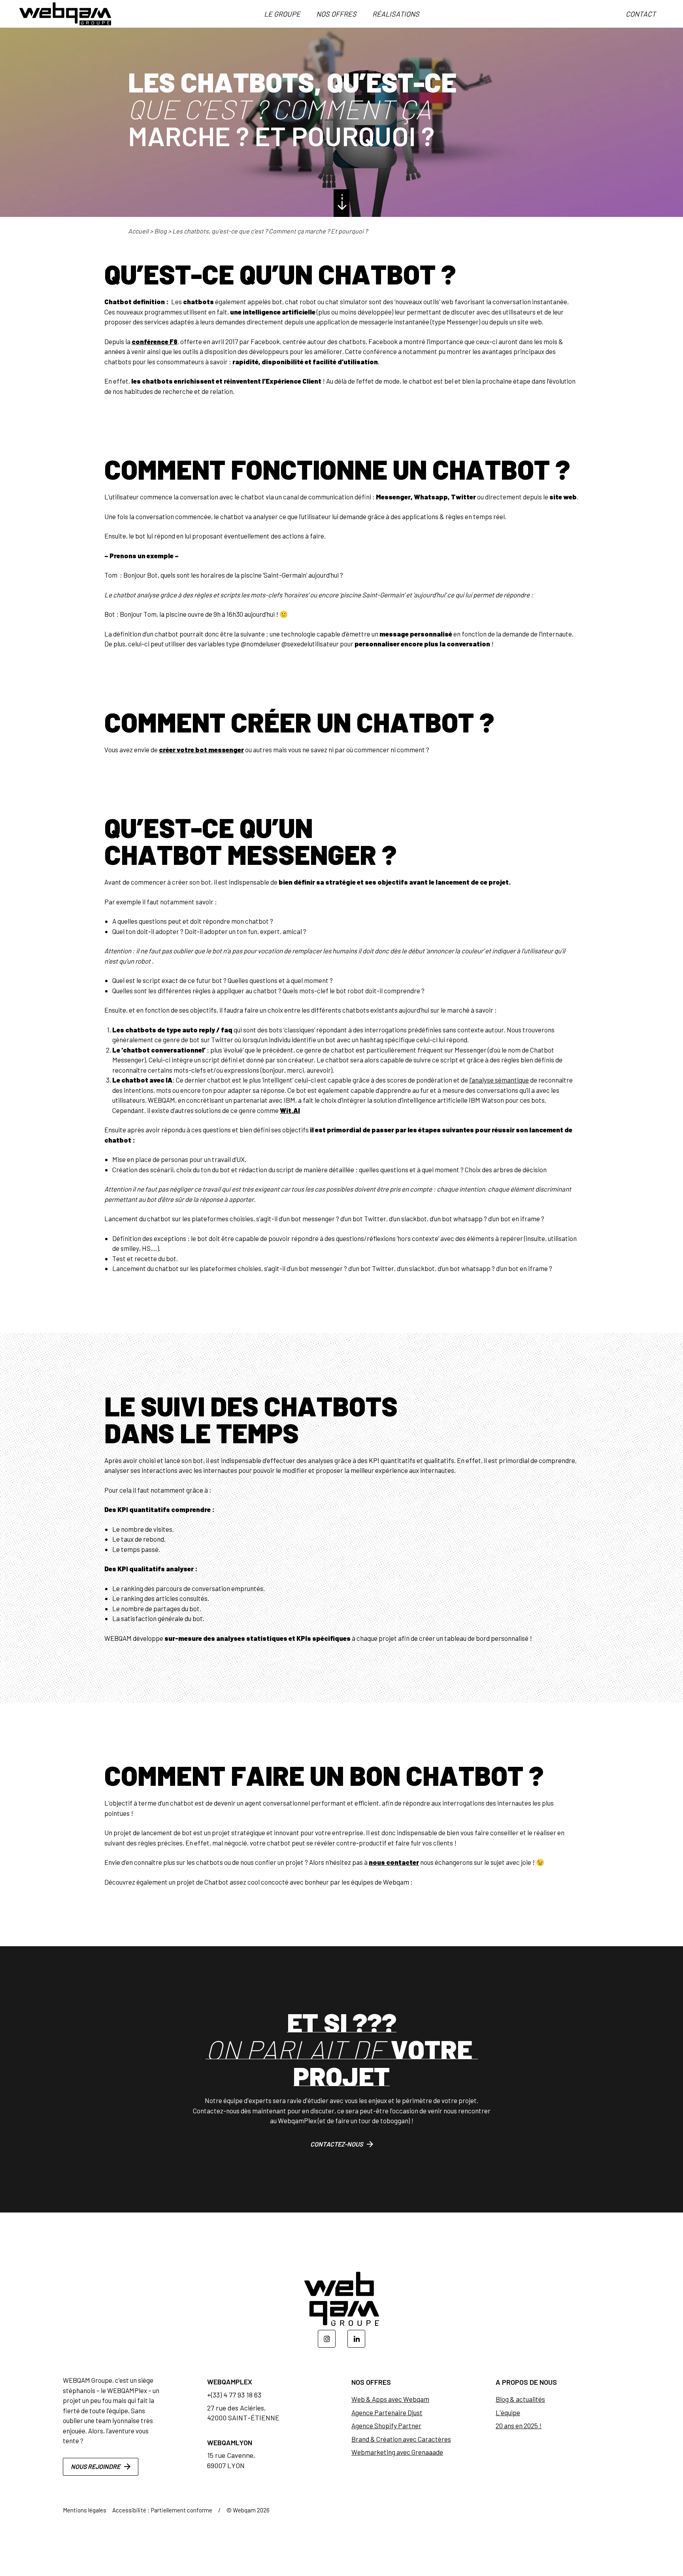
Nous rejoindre (95, 2466)
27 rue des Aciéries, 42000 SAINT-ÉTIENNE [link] (243, 2413)
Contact (641, 14)
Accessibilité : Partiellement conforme (162, 2510)
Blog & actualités (520, 2399)
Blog (160, 231)
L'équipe (508, 2412)
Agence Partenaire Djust (387, 2412)
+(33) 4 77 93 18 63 (234, 2395)
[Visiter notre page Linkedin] (356, 2339)
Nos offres (336, 14)
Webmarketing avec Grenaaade (397, 2452)
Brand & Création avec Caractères (401, 2439)
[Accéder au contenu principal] (341, 203)
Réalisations (396, 14)
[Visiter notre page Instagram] (327, 2339)
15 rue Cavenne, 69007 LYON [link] (231, 2460)
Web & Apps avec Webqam (390, 2399)
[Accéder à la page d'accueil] (65, 14)
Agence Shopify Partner (386, 2425)
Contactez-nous (337, 2144)
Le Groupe (282, 14)
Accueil (138, 231)
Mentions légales (85, 2510)
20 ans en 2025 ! (519, 2425)
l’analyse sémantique (499, 1080)
